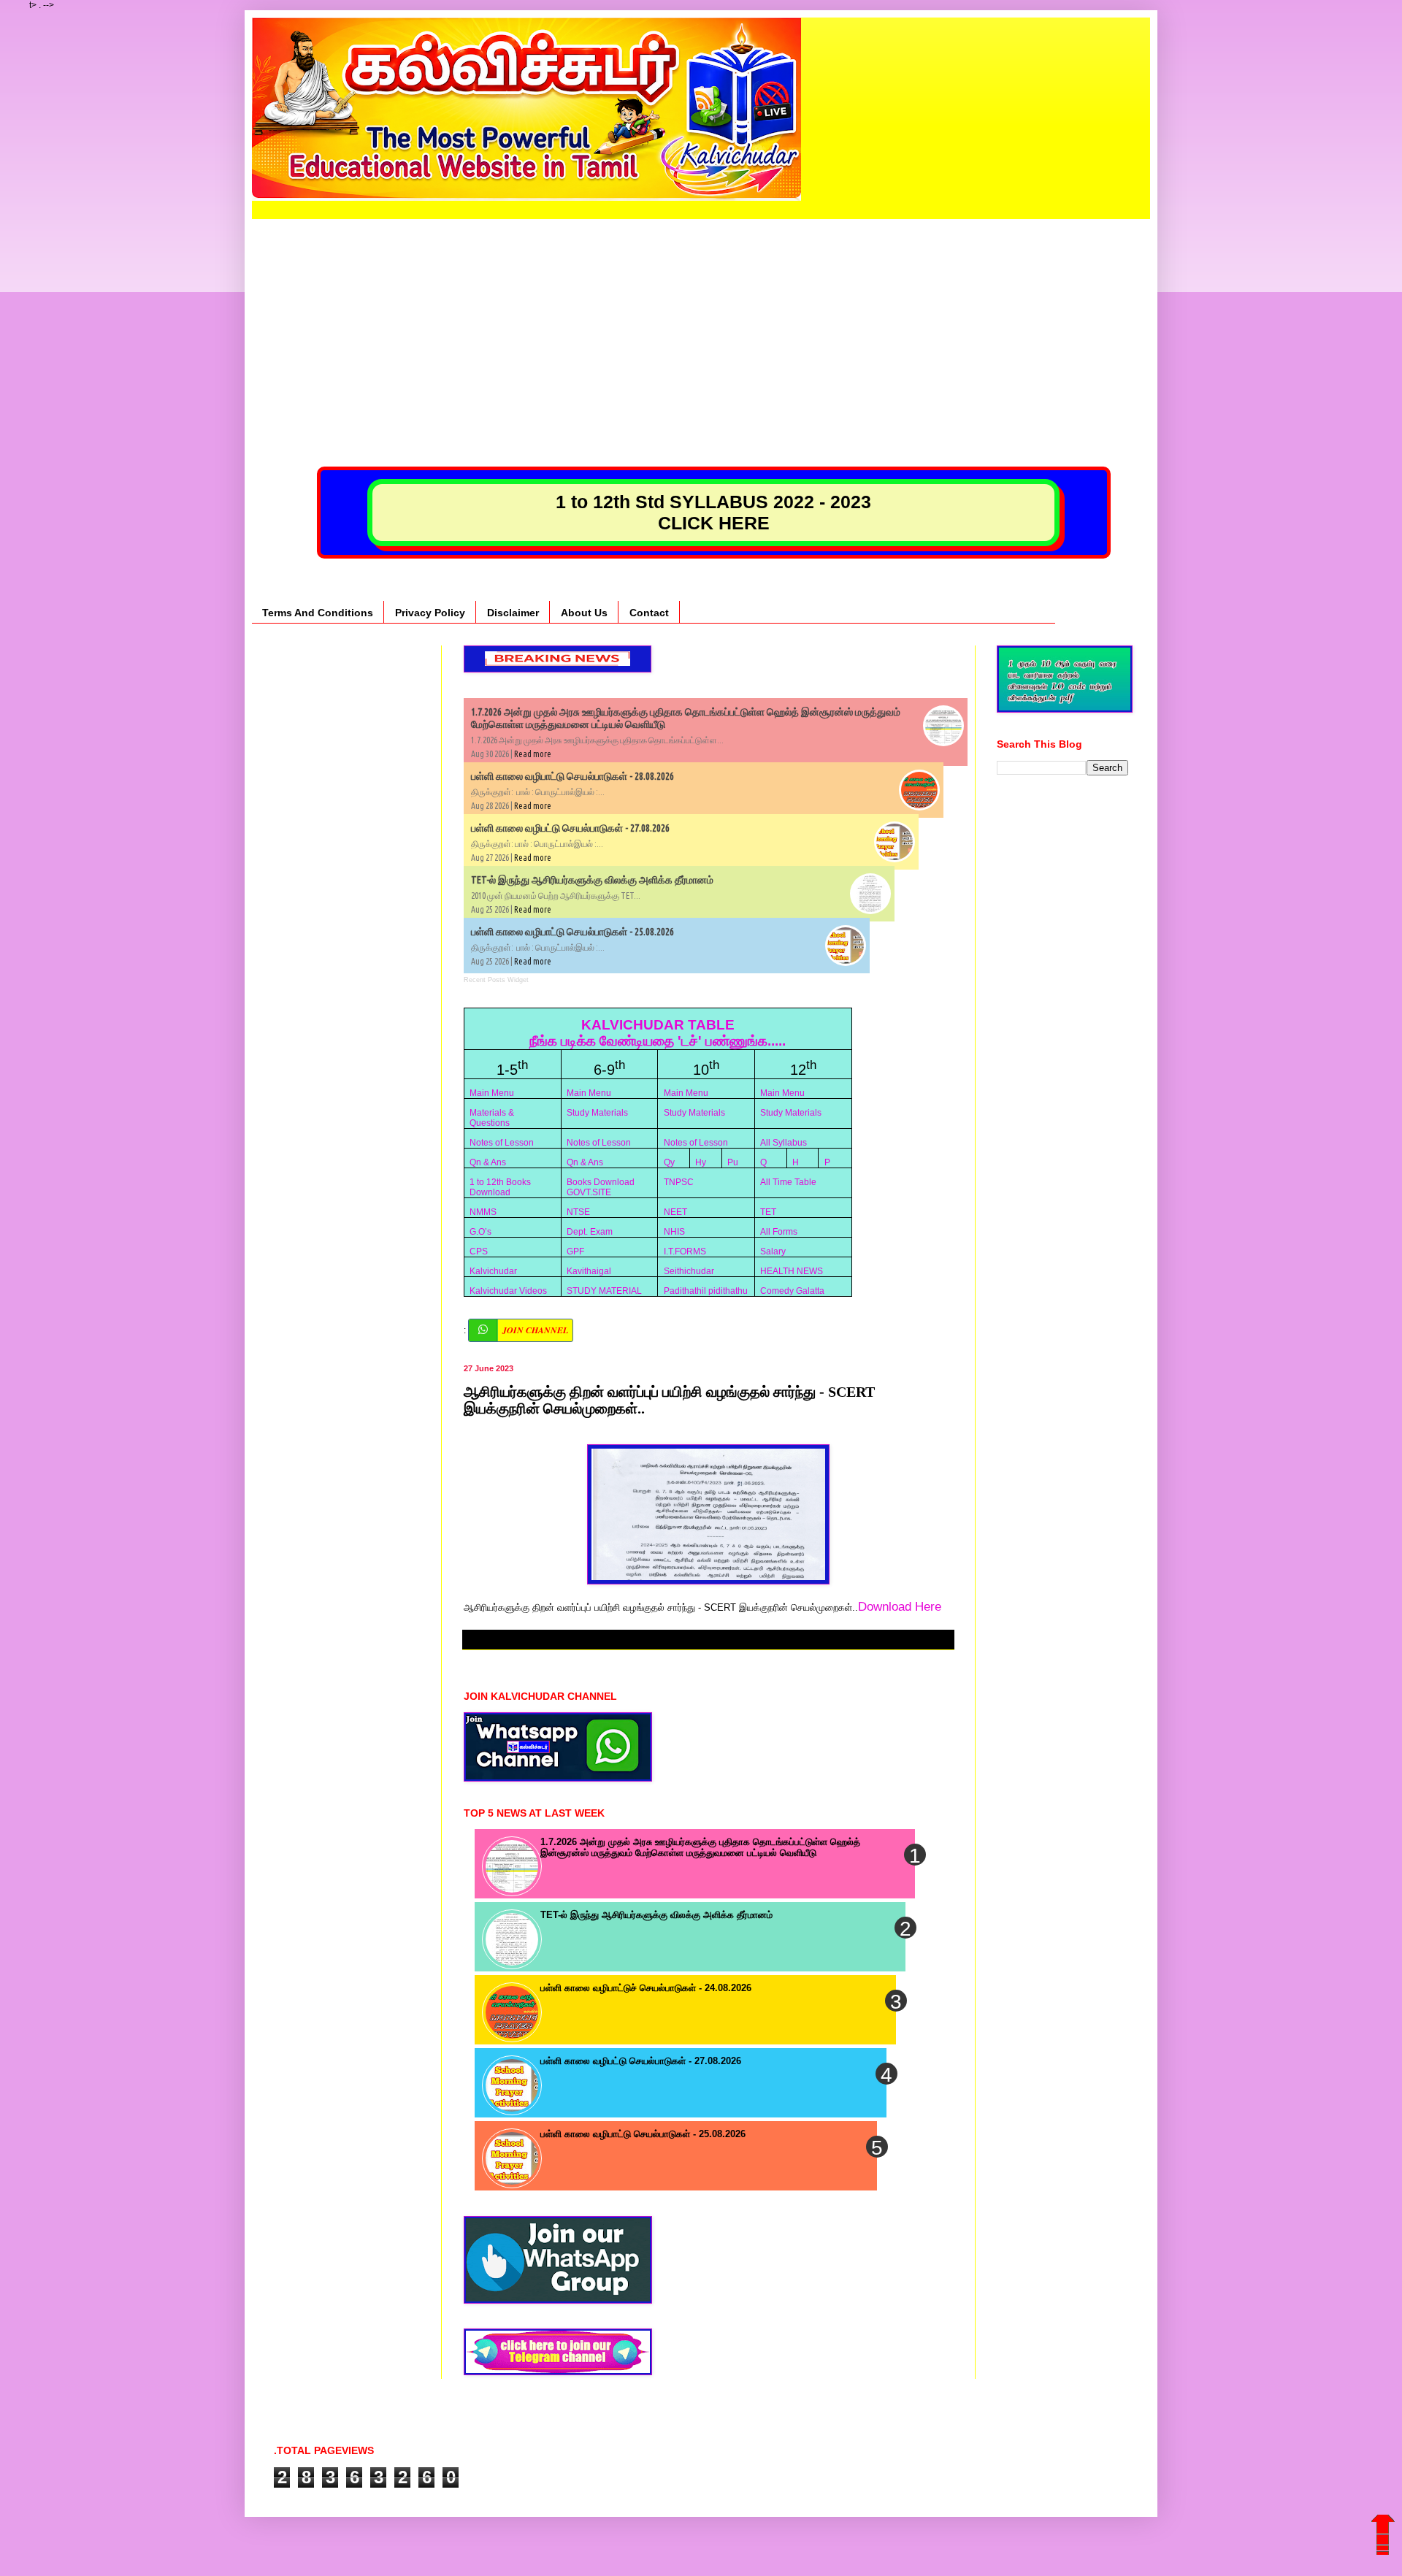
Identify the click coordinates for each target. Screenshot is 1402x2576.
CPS (479, 1251)
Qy (669, 1162)
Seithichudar (689, 1271)
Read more (533, 754)
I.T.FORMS (685, 1251)
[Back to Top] (1383, 2544)
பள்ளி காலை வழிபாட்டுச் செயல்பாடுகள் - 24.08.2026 (646, 1988)
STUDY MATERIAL (604, 1291)
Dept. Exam (590, 1232)
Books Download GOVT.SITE (601, 1187)
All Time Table (788, 1182)
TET (768, 1212)
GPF (575, 1251)
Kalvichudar (493, 1271)
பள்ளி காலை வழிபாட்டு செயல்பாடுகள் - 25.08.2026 (572, 932)
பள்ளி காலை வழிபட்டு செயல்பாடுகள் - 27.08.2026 (570, 828)
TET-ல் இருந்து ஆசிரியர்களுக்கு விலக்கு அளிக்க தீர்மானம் (592, 880)
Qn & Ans (488, 1162)
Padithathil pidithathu (706, 1291)
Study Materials (597, 1113)
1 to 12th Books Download (500, 1187)
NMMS (483, 1212)
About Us (584, 613)
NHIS (674, 1232)
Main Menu (492, 1093)
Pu (733, 1162)
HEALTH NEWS (792, 1271)
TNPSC (679, 1182)
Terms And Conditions (318, 613)
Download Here (900, 1606)
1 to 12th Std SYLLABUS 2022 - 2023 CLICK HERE (713, 512)
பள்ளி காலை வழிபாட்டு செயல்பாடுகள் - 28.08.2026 (572, 776)
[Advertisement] (701, 321)
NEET (675, 1212)
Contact (649, 613)
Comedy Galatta (792, 1291)
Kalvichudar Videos (508, 1291)
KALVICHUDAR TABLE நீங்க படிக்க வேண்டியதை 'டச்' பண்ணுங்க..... (658, 1033)
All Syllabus (784, 1143)
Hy (701, 1162)
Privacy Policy (430, 613)
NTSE (578, 1212)
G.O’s (480, 1232)
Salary (773, 1251)
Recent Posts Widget (496, 980)
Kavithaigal (589, 1271)
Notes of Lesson (502, 1143)
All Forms (779, 1232)
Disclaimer (513, 613)
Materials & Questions (492, 1118)
